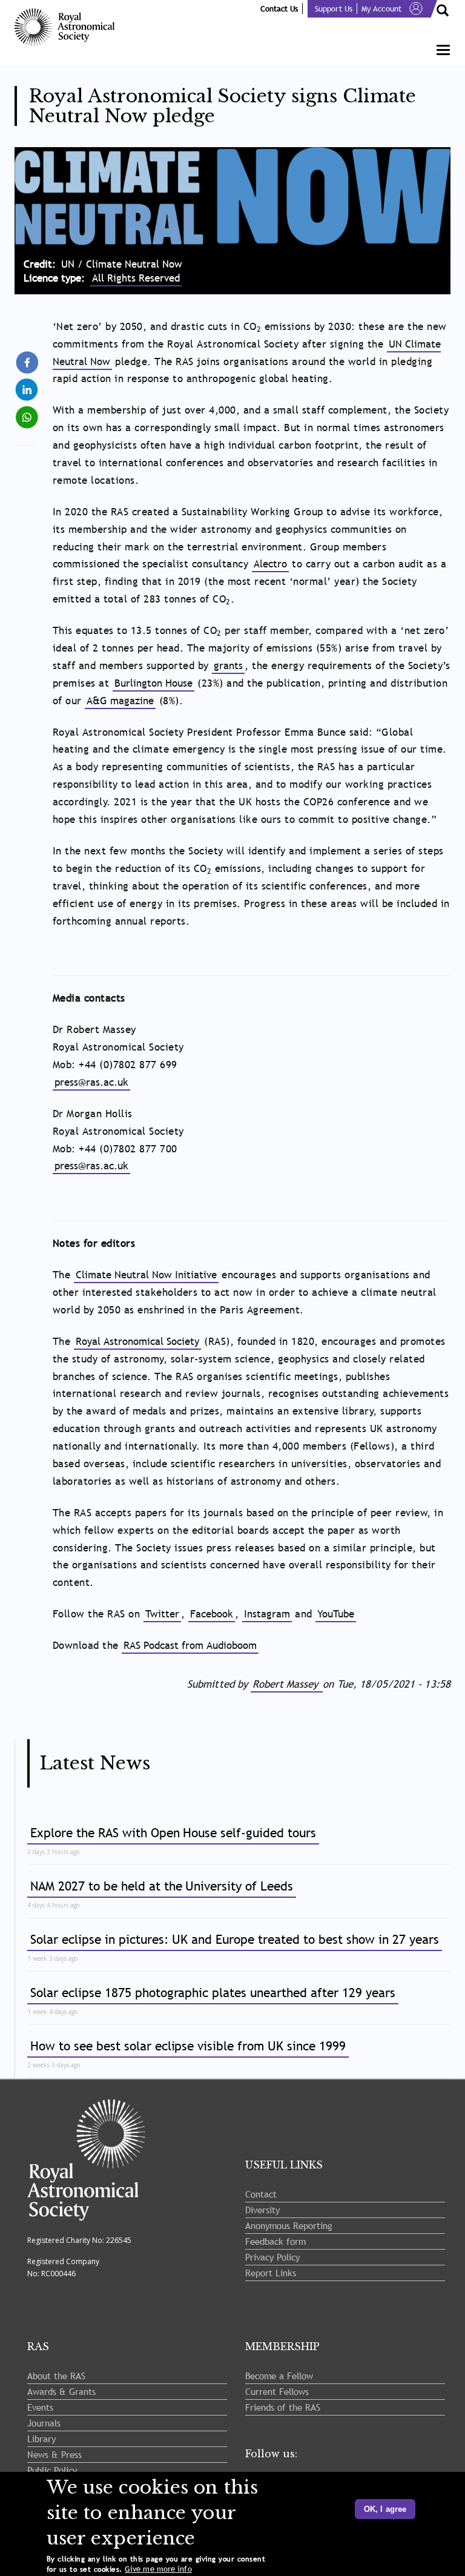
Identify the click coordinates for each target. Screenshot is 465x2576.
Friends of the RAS (283, 2407)
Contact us (279, 8)
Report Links (271, 2273)
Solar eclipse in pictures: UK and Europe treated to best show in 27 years (235, 1939)
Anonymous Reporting (289, 2225)
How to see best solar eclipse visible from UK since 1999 (188, 2046)
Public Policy (52, 2470)
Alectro (270, 564)
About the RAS (56, 2376)
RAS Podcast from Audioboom (190, 1646)
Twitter (162, 1614)
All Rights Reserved (136, 278)
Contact (261, 2194)
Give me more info (158, 2569)
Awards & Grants (61, 2391)
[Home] (69, 27)
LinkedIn (28, 385)
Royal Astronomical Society (137, 1342)
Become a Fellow (279, 2376)
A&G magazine (120, 701)
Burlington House (153, 683)
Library (41, 2439)
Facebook (212, 1614)
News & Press (54, 2454)
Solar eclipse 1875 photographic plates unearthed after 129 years (213, 1993)
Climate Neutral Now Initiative (146, 1275)
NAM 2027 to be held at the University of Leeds (162, 1886)
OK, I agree (385, 2509)
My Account (381, 8)
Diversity (262, 2210)
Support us (334, 8)
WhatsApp (28, 412)
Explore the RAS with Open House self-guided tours (173, 1833)
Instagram (267, 1614)
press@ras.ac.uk (91, 1082)
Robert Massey (287, 1684)
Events (40, 2407)
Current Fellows (277, 2391)
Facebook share (28, 363)
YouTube (336, 1614)
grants (228, 666)
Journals (44, 2423)
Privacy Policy (272, 2257)
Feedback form (275, 2241)
